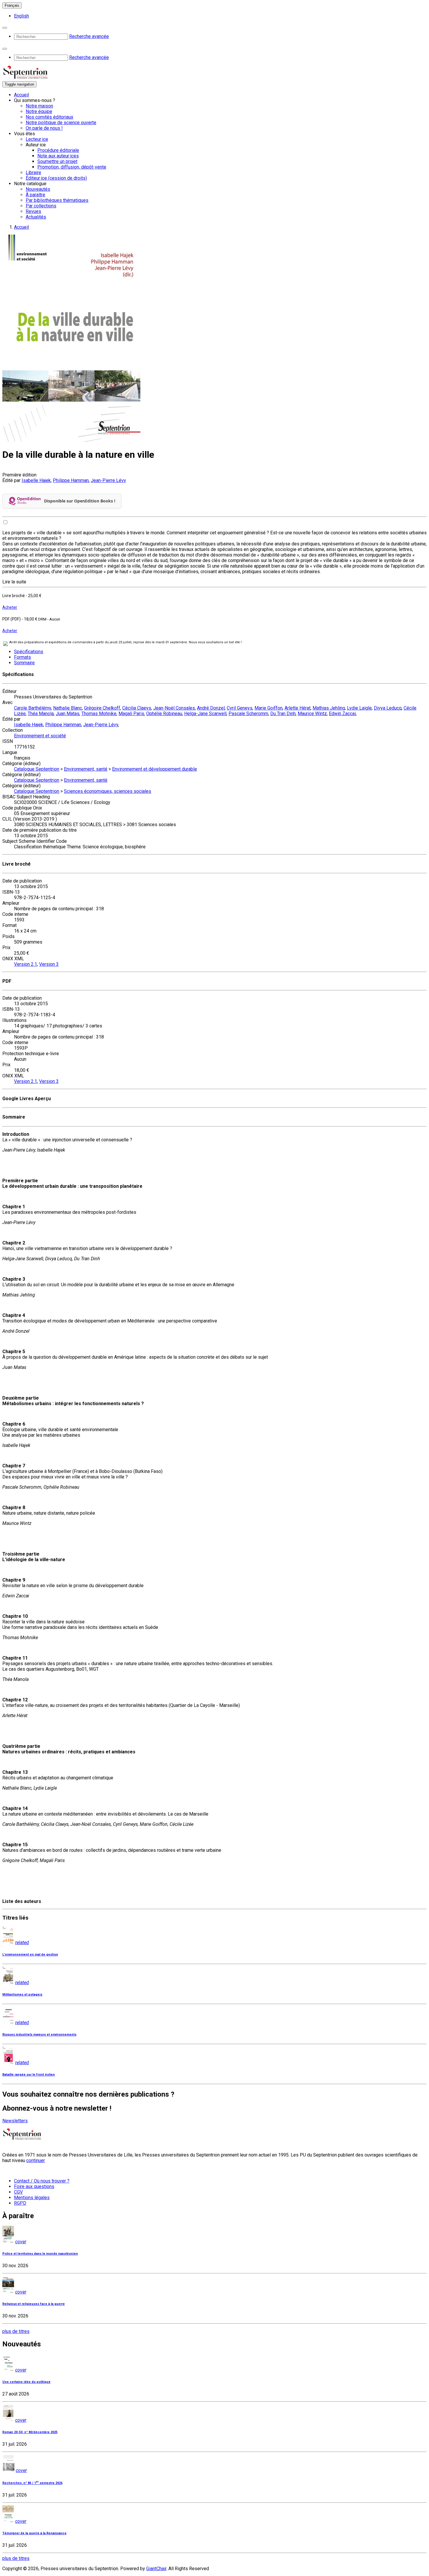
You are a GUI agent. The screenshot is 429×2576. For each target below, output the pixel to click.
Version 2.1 (26, 964)
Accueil (21, 95)
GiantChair (156, 2569)
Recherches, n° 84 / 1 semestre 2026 (32, 2483)
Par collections (41, 206)
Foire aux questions (34, 2186)
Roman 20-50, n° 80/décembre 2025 (30, 2432)
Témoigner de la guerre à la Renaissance (34, 2533)
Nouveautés (38, 189)
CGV (18, 2192)
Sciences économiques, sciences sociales (108, 791)
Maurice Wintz (312, 714)
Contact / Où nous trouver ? (42, 2181)
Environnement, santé (86, 769)
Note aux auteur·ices (58, 156)
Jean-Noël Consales (174, 708)
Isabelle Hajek (36, 480)
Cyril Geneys (240, 708)
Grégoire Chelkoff (102, 708)
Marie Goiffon (268, 708)
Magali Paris (131, 714)
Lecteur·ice (37, 139)
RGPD (20, 2203)
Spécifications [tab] (29, 652)
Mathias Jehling (329, 708)
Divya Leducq (388, 708)
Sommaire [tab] (24, 663)
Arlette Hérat (298, 708)
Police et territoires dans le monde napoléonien (40, 2254)
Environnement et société (40, 736)
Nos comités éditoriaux (49, 117)
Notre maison (39, 106)
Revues (33, 211)
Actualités (36, 217)
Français (12, 5)
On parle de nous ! (44, 128)
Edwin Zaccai (342, 714)
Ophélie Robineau (164, 714)
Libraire (33, 173)
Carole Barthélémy (33, 708)
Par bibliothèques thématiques (57, 200)
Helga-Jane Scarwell (205, 714)
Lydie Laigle (359, 708)
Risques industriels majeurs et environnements (39, 2035)
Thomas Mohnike (99, 714)
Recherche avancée (89, 36)
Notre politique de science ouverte (61, 123)
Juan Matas (68, 714)
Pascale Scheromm (248, 714)
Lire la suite (14, 582)
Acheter (10, 607)
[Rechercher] (5, 28)
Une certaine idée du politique (26, 2382)
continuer (36, 2160)
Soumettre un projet (57, 161)
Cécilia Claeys (137, 708)
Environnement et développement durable (155, 769)
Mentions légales (32, 2198)
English (21, 16)
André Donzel (211, 708)
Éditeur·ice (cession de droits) (56, 178)
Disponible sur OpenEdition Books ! (80, 501)
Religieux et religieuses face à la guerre (34, 2304)
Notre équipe (39, 111)
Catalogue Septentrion (37, 769)
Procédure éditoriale (58, 150)
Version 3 (49, 964)
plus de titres (16, 2331)
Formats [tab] (22, 657)
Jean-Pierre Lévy (108, 480)
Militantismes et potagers (22, 1995)
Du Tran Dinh (283, 714)
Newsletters (15, 2121)
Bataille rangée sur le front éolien (29, 2075)
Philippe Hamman (71, 480)
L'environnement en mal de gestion (30, 1954)
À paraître (35, 195)
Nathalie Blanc (68, 708)
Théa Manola (41, 714)
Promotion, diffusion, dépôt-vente (72, 167)
